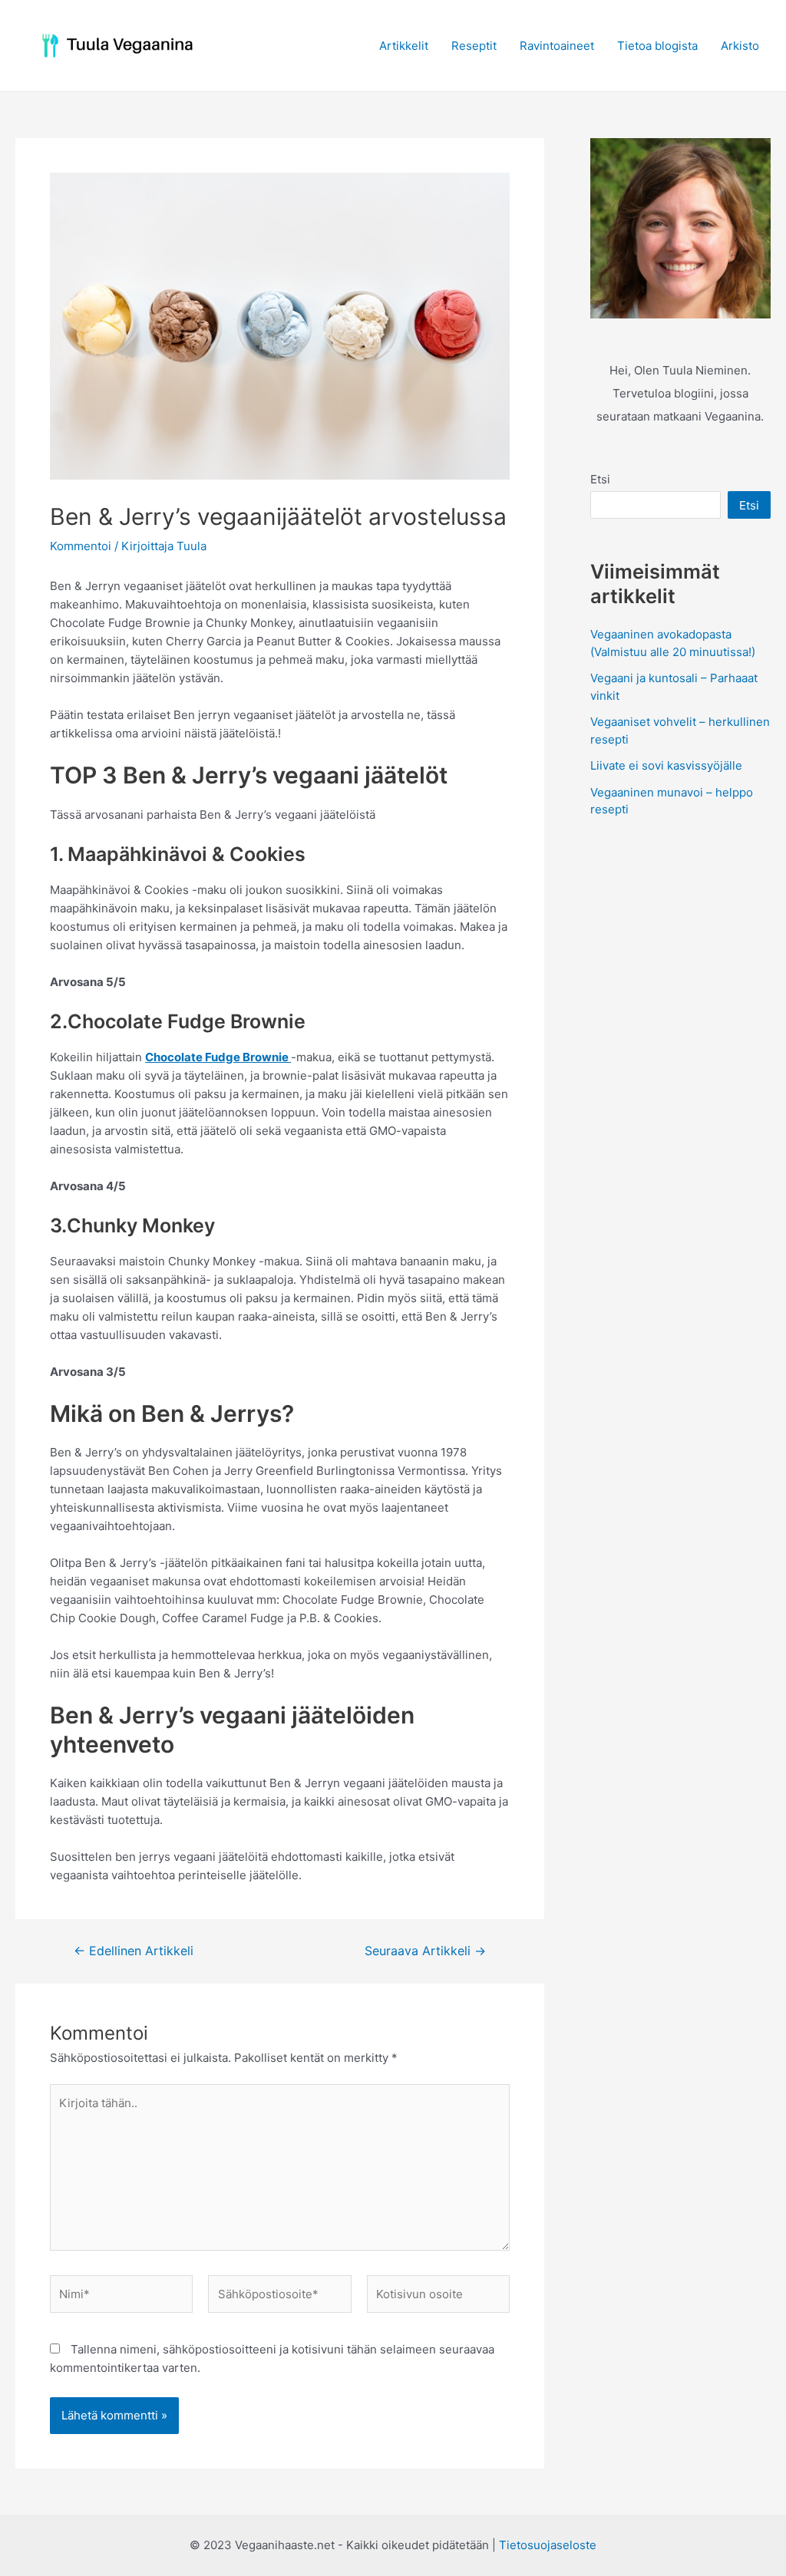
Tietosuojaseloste (548, 2545)
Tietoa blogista (657, 46)
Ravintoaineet (557, 46)
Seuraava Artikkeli (425, 1951)
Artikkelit (404, 46)
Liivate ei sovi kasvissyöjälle (666, 765)
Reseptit (474, 46)
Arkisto (740, 46)
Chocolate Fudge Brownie (218, 1057)
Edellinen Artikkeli (134, 1951)
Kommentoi (81, 546)
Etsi (600, 479)
